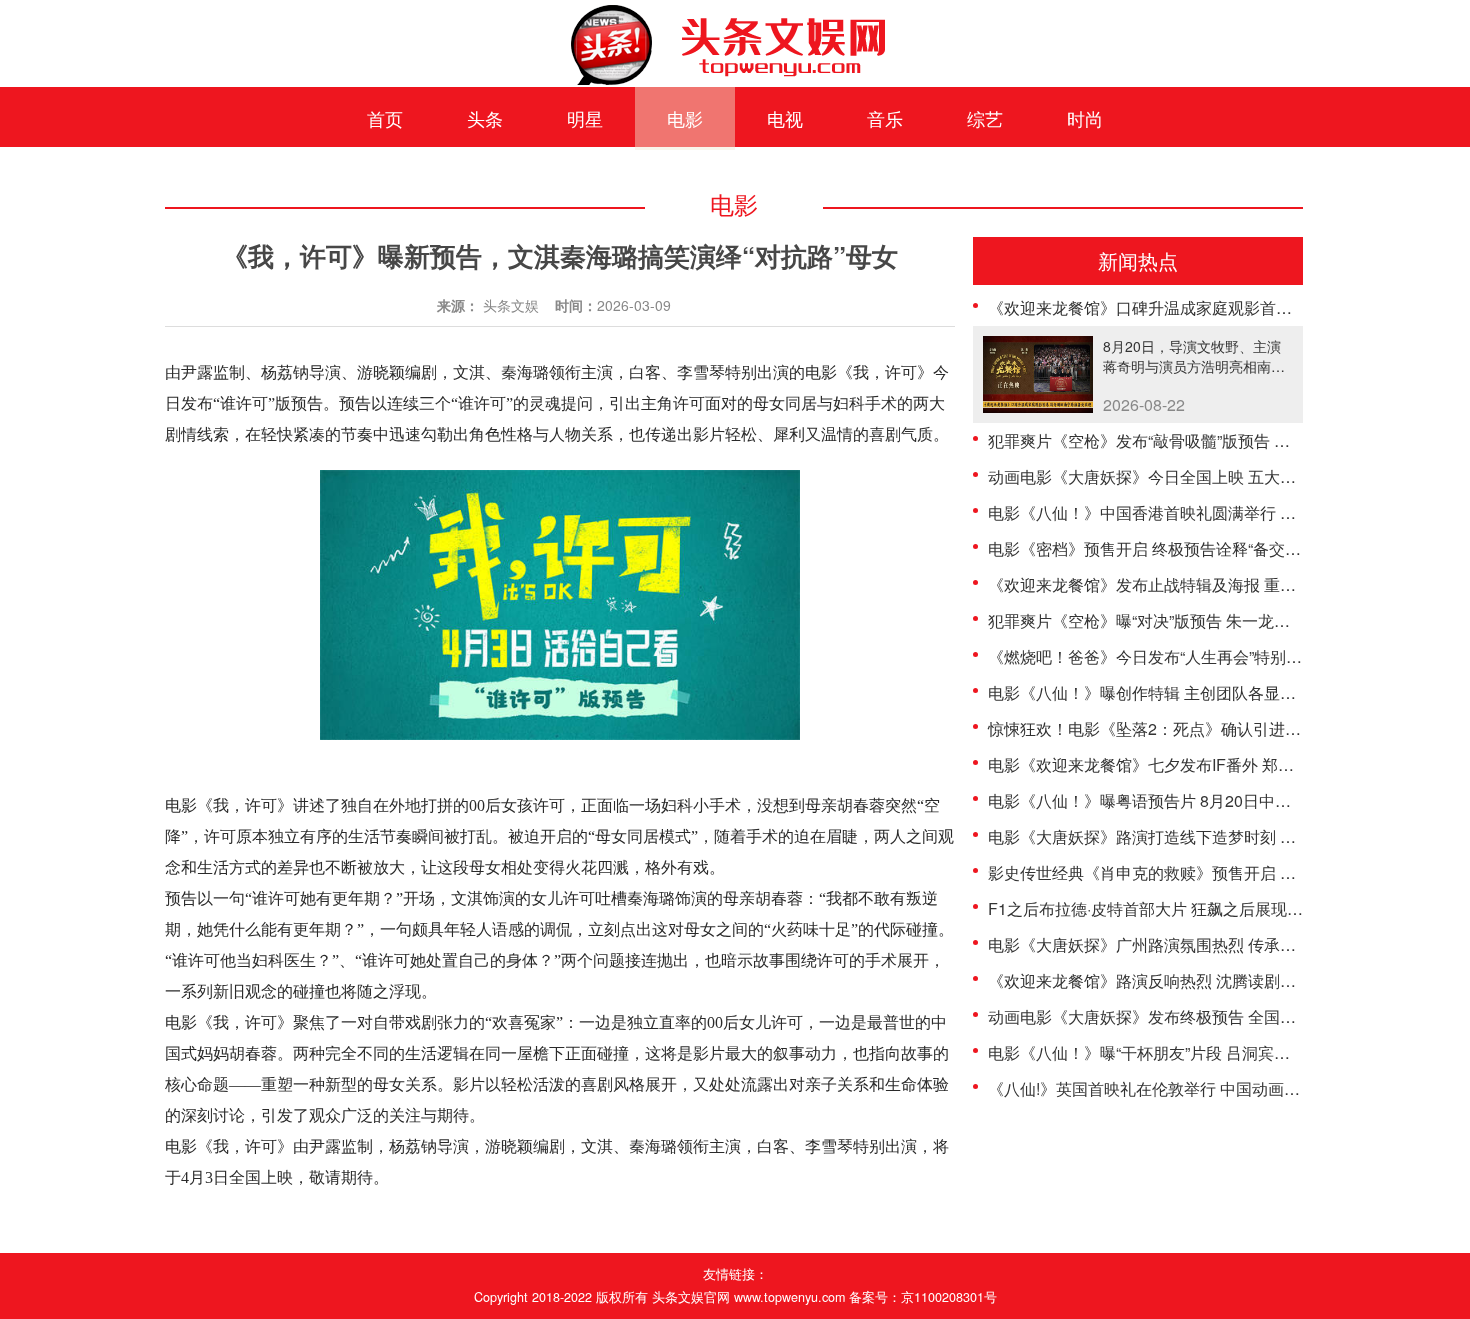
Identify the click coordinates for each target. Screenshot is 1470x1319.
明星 (585, 118)
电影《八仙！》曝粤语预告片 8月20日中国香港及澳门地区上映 (1211, 800)
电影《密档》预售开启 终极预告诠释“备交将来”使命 (1171, 548)
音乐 (885, 118)
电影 (685, 118)
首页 (385, 118)
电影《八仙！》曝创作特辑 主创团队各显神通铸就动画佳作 (1198, 692)
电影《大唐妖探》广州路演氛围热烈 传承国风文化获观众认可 (1206, 944)
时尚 (1085, 118)
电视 (785, 118)
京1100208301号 (949, 1297)
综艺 (985, 118)
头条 (485, 118)
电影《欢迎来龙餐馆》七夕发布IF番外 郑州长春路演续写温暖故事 (1221, 764)
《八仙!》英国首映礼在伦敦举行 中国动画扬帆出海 (1168, 1088)
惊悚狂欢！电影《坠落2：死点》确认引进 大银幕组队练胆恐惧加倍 (1226, 728)
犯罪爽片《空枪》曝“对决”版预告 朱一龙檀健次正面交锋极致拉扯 (1219, 620)
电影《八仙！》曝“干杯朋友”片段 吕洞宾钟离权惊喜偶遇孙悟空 (1211, 1052)
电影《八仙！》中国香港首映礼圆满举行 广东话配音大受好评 (1206, 512)
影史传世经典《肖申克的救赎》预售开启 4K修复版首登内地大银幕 (1224, 872)
